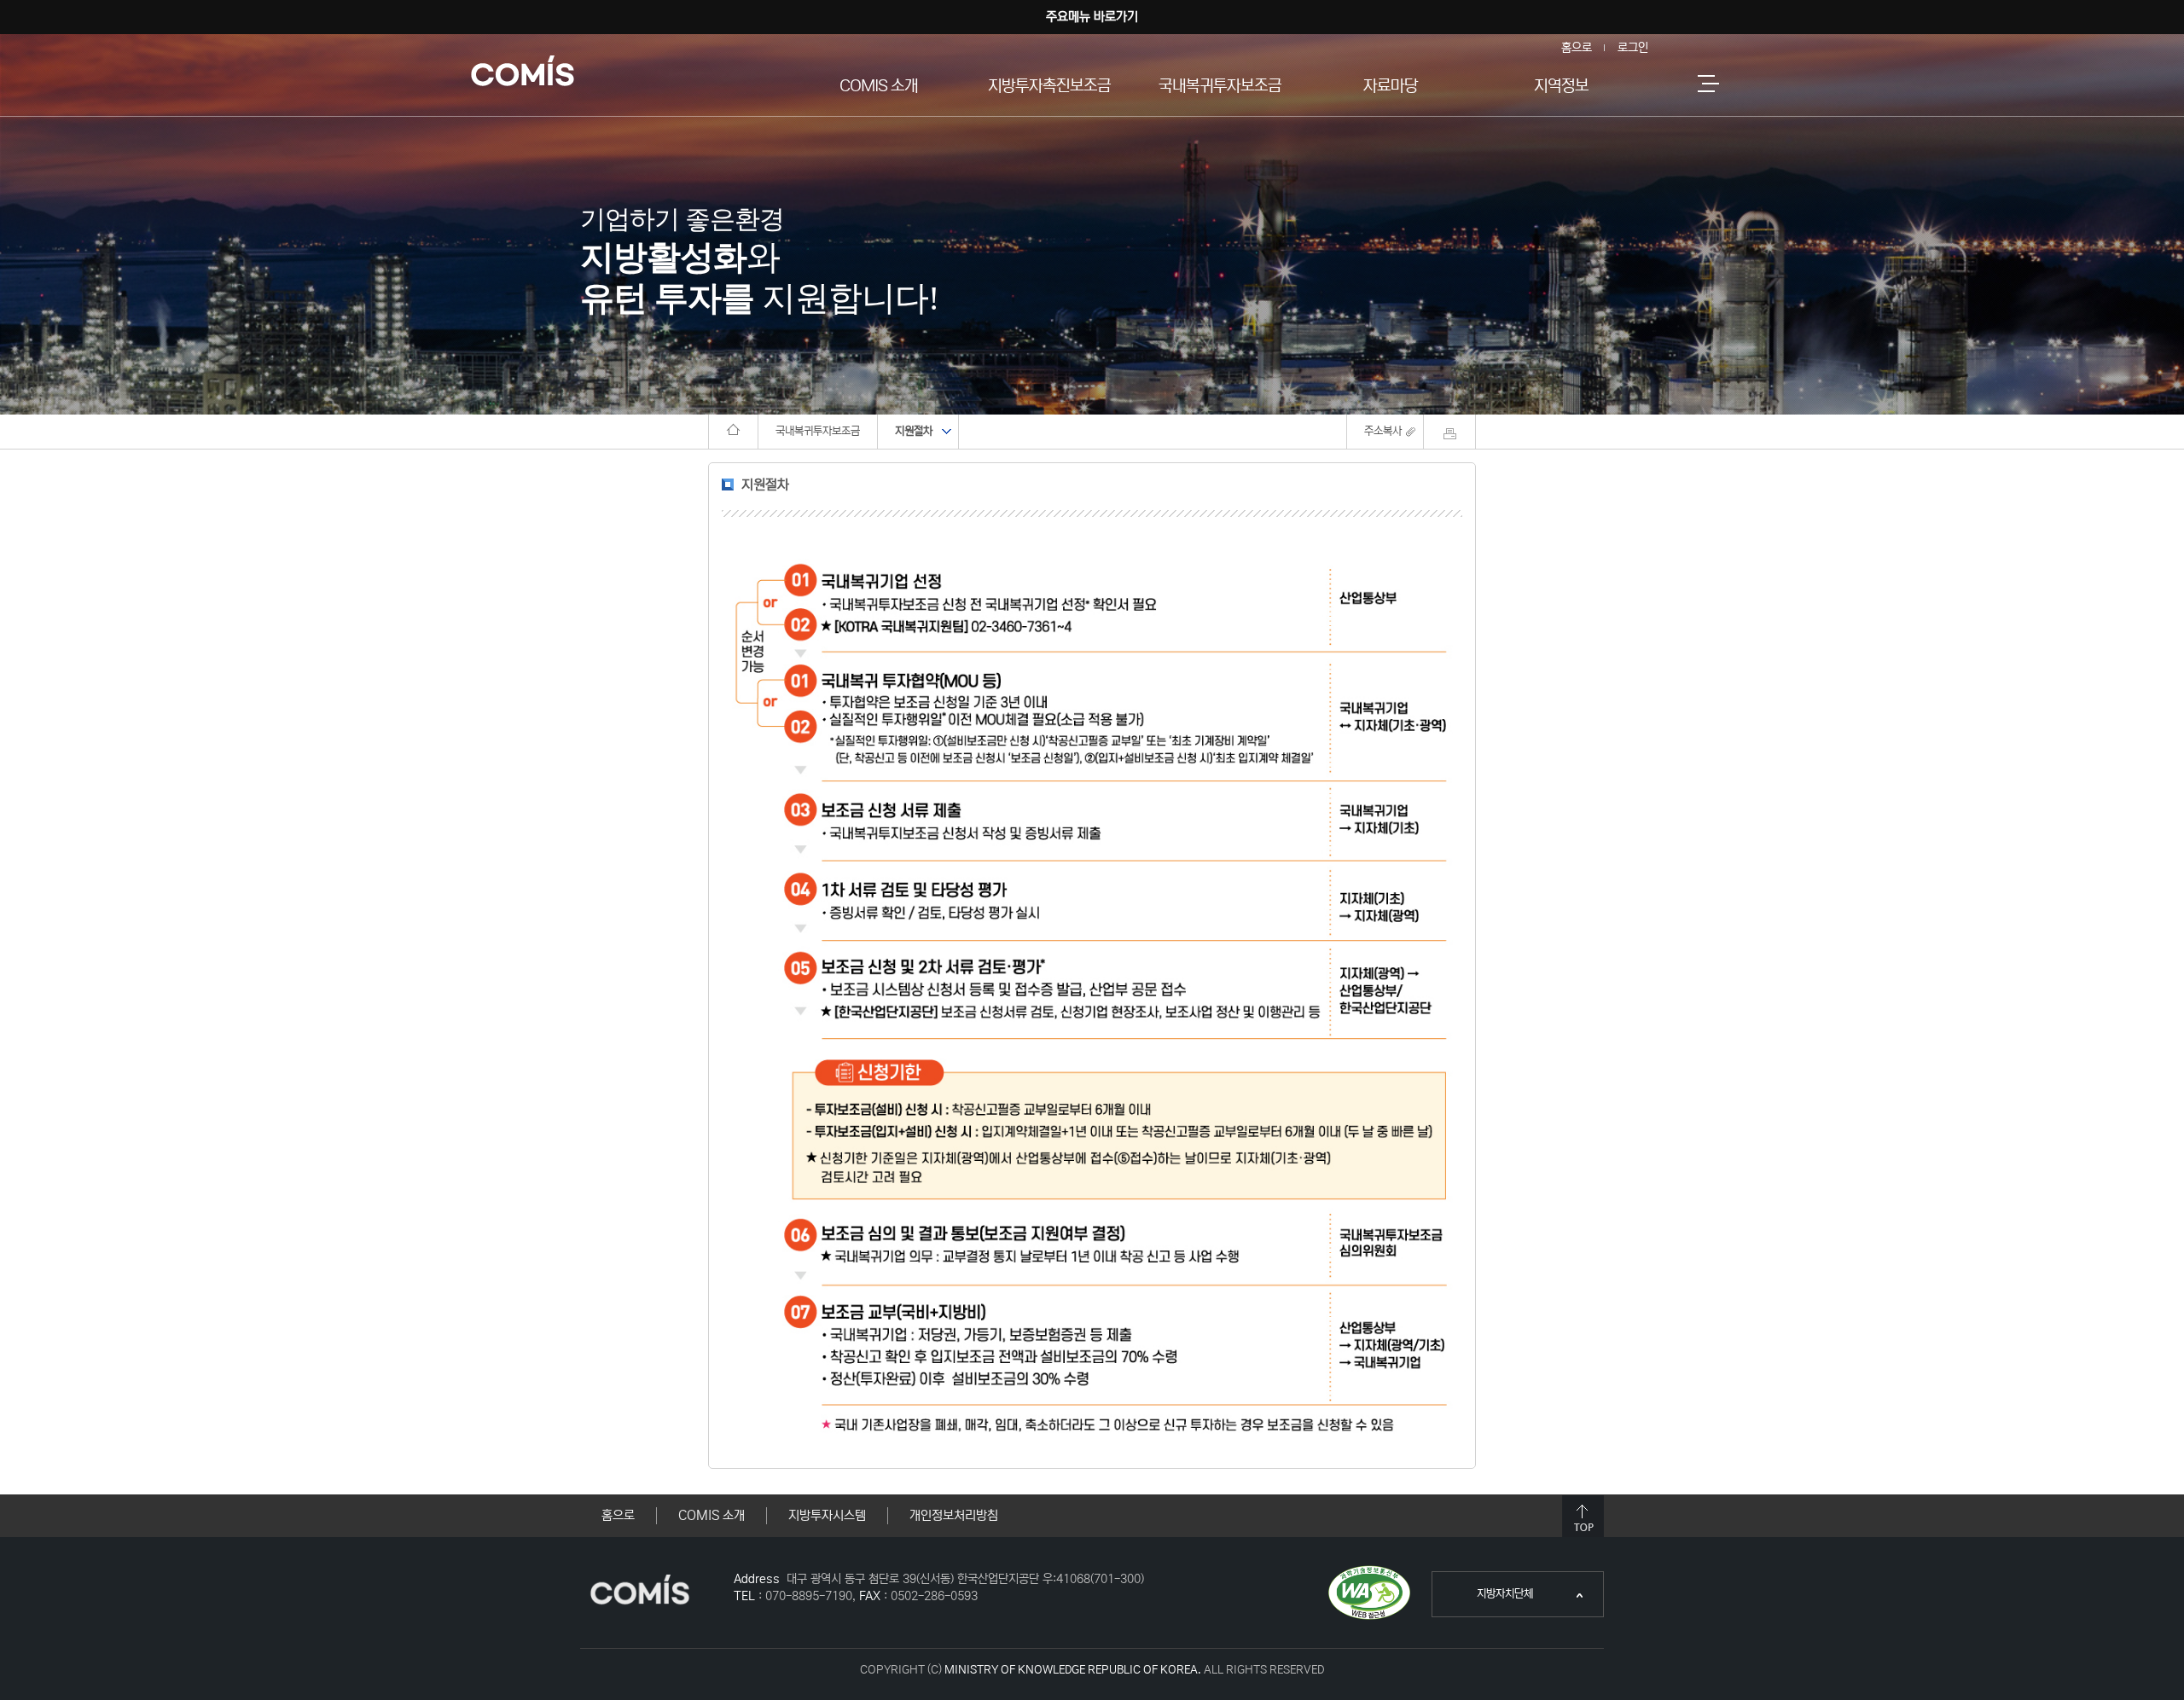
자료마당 (1391, 86)
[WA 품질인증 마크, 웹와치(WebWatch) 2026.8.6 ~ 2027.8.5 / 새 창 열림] (1369, 1572)
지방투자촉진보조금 (1049, 86)
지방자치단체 (1483, 1602)
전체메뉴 (1708, 83)
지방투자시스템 (827, 1515)
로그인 (1633, 48)
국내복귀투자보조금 (1220, 86)
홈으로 (1577, 48)
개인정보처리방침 (954, 1515)
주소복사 (1383, 431)
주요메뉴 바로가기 (1092, 17)
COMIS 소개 (879, 86)
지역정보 (1561, 86)
